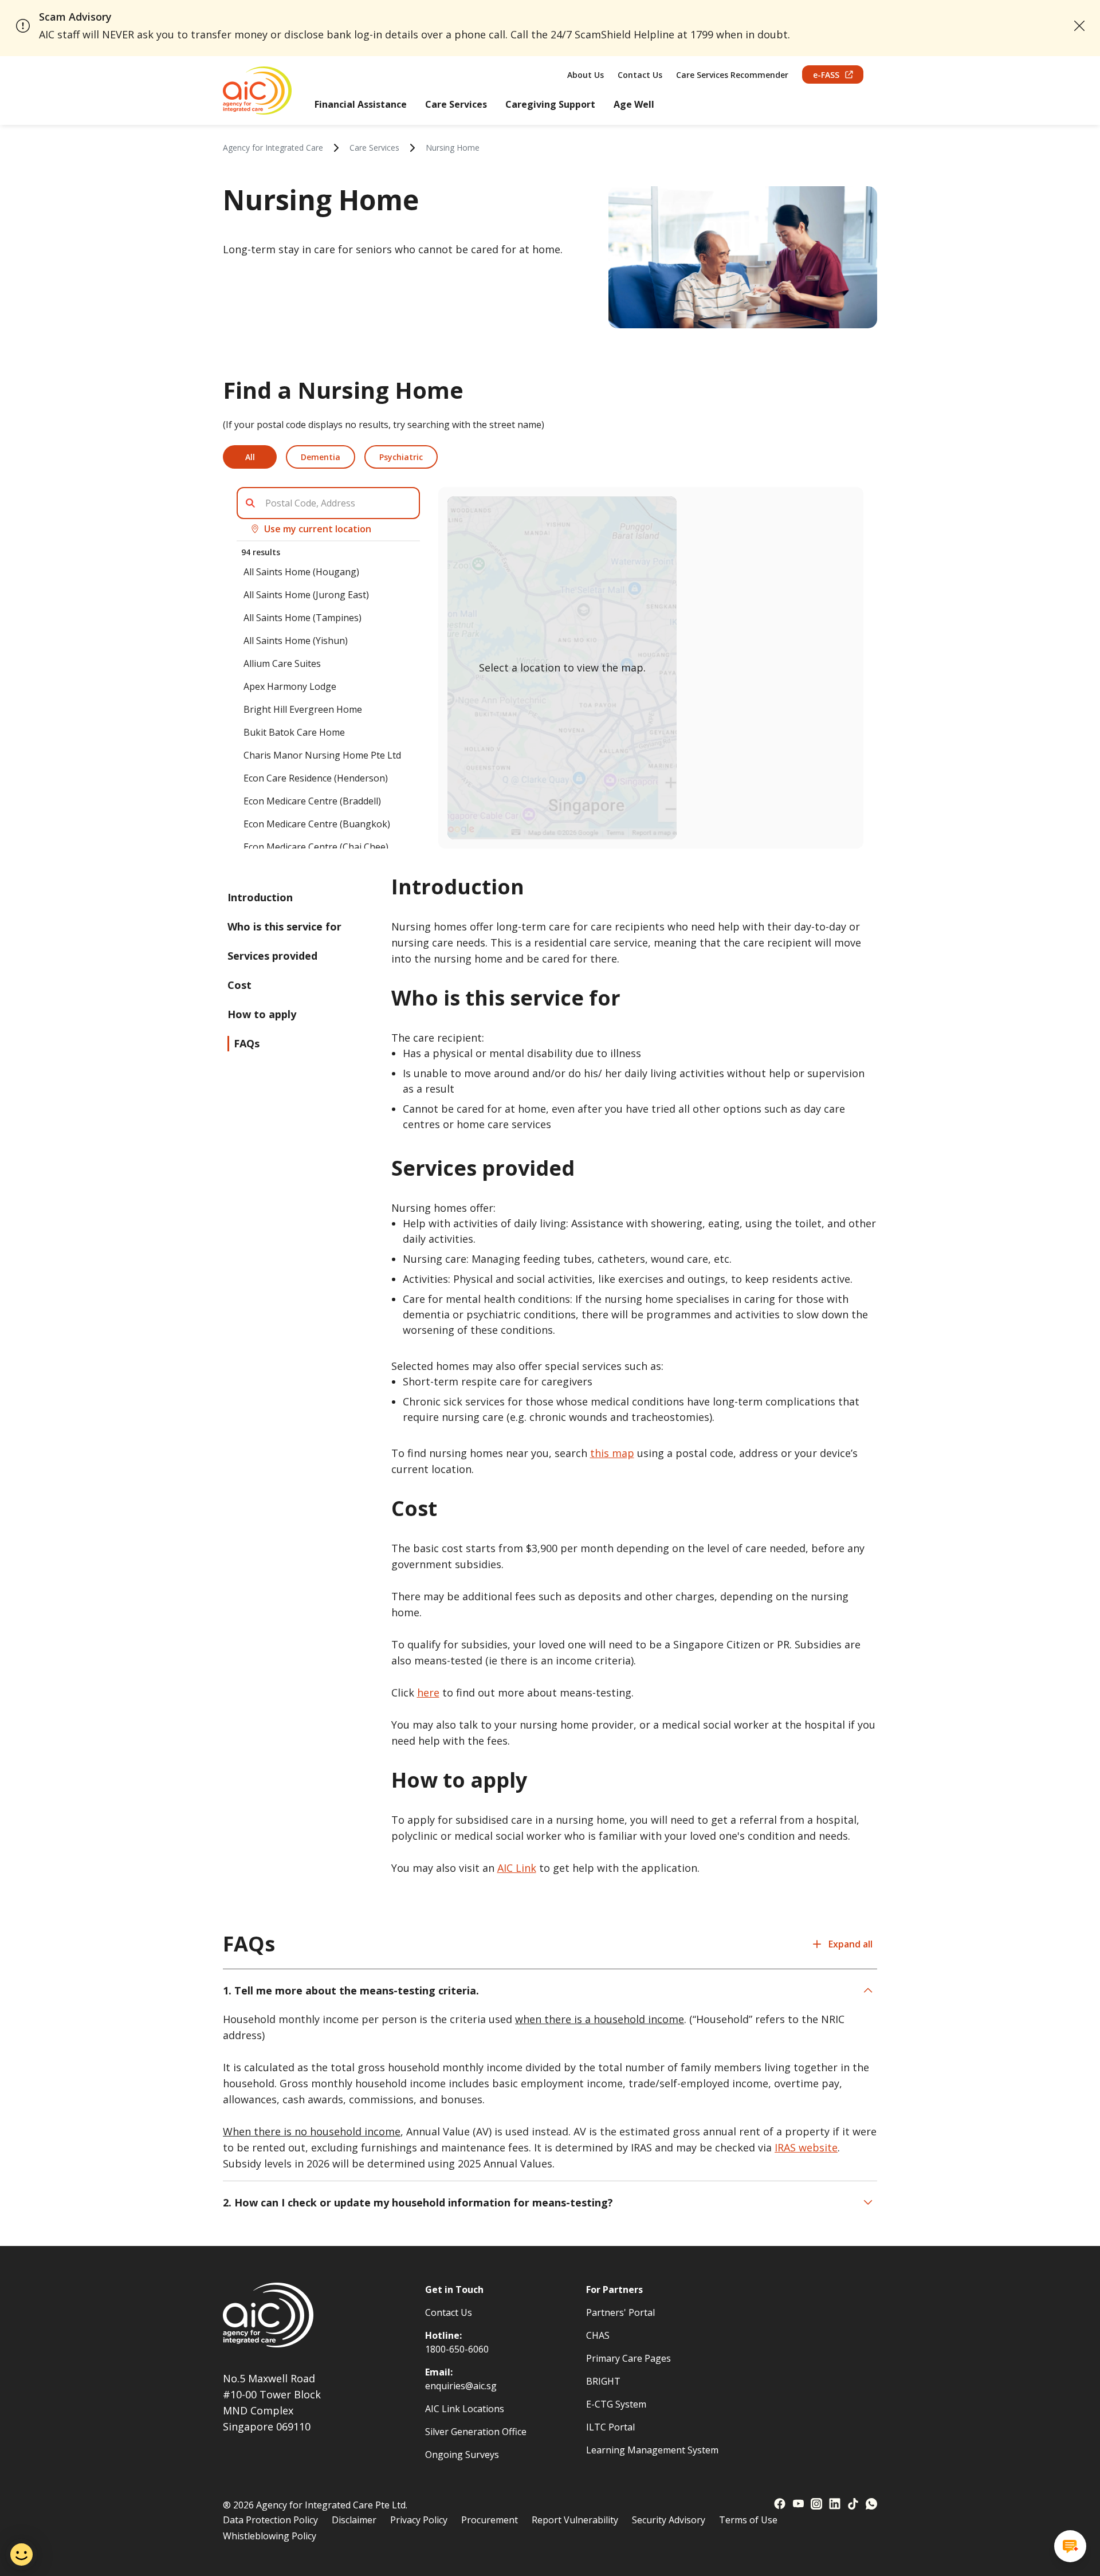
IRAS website (806, 2147)
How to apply (262, 1014)
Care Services (456, 104)
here (428, 1693)
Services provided (272, 956)
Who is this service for (284, 926)
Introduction (260, 897)
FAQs (247, 1043)
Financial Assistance (361, 104)
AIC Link (517, 1868)
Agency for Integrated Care (273, 148)
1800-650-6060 (457, 2349)
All (250, 457)
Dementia (321, 457)
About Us (586, 75)
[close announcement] (1079, 26)
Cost (239, 985)
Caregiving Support (550, 104)
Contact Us (640, 75)
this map (612, 1453)
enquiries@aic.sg (461, 2386)
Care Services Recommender (732, 75)
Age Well (634, 104)
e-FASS (826, 75)
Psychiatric (401, 457)
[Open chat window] (1070, 2546)
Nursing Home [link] (453, 148)
